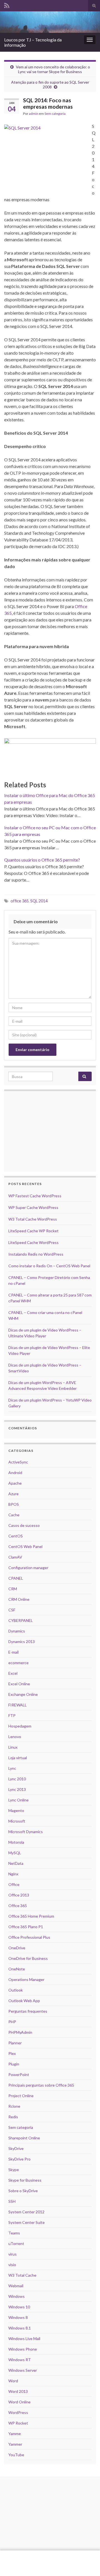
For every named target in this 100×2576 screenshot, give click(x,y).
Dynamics (17, 1631)
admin (34, 114)
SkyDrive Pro (19, 2159)
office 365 (20, 901)
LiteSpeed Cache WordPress (33, 1242)
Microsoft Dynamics (26, 1832)
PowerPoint (19, 2075)
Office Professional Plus (29, 1937)
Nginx (13, 1874)
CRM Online (19, 1599)
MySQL (15, 1853)
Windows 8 (18, 2317)
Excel (13, 1673)
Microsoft (17, 1821)
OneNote (17, 1969)
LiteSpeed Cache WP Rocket (33, 1231)
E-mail (13, 1652)
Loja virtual (18, 1758)
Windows (17, 2296)
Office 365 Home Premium (31, 1916)
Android (15, 1473)
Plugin (14, 2064)
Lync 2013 (17, 1789)
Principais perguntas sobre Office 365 (41, 2085)
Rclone (14, 2106)
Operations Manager (26, 1979)
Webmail (16, 2286)
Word (13, 2381)
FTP (12, 1715)
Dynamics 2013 (22, 1642)
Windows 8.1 (20, 2328)
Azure (13, 1494)
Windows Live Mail (24, 2339)
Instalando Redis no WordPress (36, 1254)
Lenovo (15, 1737)
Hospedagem (20, 1726)
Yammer (15, 2444)
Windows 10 (19, 2307)
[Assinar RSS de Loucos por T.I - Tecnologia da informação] (7, 5)
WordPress (18, 2412)
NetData (16, 1863)
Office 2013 (19, 1895)
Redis (13, 2117)
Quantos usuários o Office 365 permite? (42, 860)
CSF (12, 1610)
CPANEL (16, 1578)
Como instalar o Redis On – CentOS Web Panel (49, 1266)
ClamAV (15, 1557)
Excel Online (19, 1684)
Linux (13, 1747)
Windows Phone (23, 2349)
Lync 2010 (17, 1779)
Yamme (15, 2434)
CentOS (16, 1536)
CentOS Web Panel (25, 1546)
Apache (15, 1483)
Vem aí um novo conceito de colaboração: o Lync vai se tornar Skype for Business (53, 69)
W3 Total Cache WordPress (33, 1219)
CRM (13, 1589)
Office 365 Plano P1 (26, 1927)
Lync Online (18, 1800)
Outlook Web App (24, 2001)
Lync (12, 1768)
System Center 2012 (26, 2212)
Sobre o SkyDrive (23, 2191)
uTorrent (16, 2243)
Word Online (19, 2402)
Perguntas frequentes (28, 2011)
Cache (14, 1515)
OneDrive (17, 1948)
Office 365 (18, 1906)
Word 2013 (18, 2391)
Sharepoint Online (24, 2138)
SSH (12, 2201)
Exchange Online (23, 1694)
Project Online (21, 2096)
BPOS (14, 1504)
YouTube (16, 2455)
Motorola (16, 1842)
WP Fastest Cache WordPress (35, 1196)
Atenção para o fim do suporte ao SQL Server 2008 (50, 84)
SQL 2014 (39, 901)
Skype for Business (25, 2180)
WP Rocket (18, 2423)
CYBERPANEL (21, 1620)
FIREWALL (17, 1705)
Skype (14, 2170)
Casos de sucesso (24, 1525)
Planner (15, 2043)
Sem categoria (55, 114)
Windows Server (23, 2370)
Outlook (16, 1990)
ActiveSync (18, 1462)
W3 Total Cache (22, 2275)
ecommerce (18, 1663)
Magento (16, 1810)
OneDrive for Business (28, 1958)
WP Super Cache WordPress (33, 1207)
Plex (12, 2053)
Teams (14, 2233)
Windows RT (20, 2360)
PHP (12, 2022)
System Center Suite (27, 2222)
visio (12, 2265)
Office (14, 1884)
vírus (12, 2254)
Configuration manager (28, 1568)
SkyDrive (16, 2148)
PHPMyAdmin (20, 2032)
